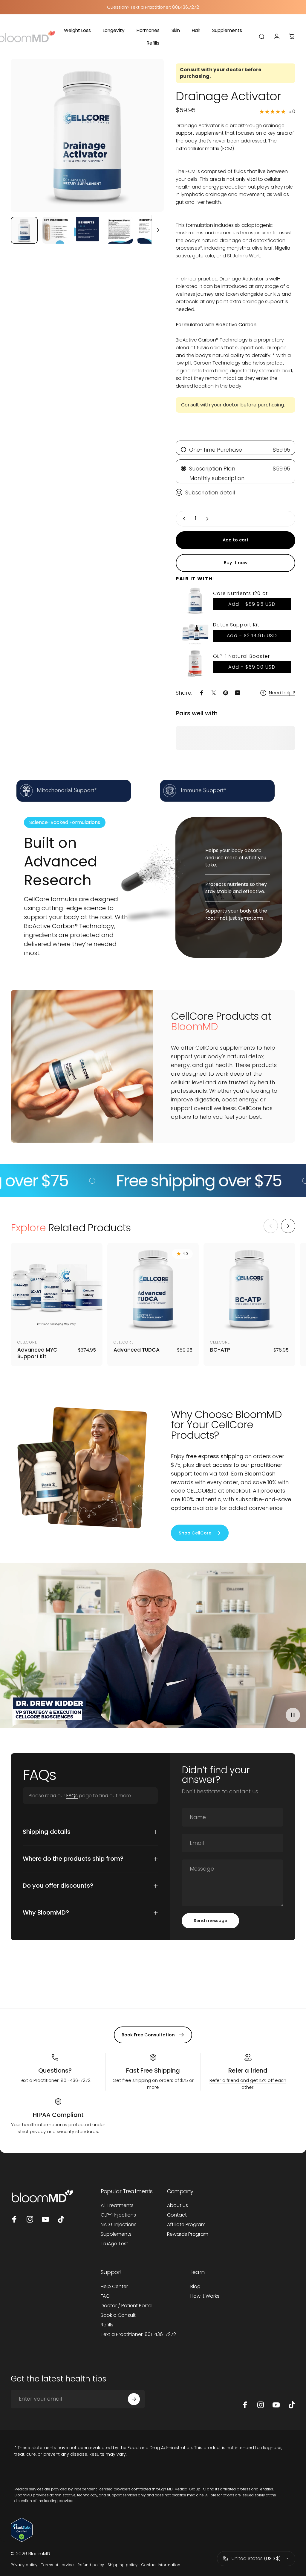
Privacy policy (24, 2565)
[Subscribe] (134, 2399)
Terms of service (57, 2565)
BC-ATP (220, 1350)
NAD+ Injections (119, 2225)
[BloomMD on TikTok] (61, 2219)
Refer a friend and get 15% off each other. (248, 2084)
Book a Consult (118, 2315)
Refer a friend (248, 2070)
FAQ (105, 2296)
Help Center (114, 2287)
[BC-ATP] (249, 1289)
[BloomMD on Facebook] (14, 2219)
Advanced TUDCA (137, 1350)
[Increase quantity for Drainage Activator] (209, 519)
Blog (195, 2287)
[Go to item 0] (24, 230)
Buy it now (236, 563)
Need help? (282, 693)
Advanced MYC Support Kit (37, 1353)
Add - (252, 604)
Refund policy (91, 2565)
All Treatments (117, 2205)
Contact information (161, 2565)
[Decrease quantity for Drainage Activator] (183, 519)
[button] (120, 2520)
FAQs (72, 1796)
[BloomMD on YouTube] (45, 2219)
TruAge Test (114, 2244)
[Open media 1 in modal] (87, 135)
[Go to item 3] (88, 230)
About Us (178, 2205)
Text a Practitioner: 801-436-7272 (138, 2334)
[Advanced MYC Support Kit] (57, 1289)
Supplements (116, 2234)
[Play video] (153, 1648)
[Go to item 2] (56, 230)
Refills (107, 2325)
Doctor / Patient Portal (127, 2306)
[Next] (149, 145)
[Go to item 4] (119, 230)
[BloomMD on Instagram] (30, 2219)
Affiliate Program (186, 2225)
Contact (177, 2215)
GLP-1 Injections (118, 2215)
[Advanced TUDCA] (153, 1289)
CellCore (27, 1342)
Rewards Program (188, 2234)
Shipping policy (123, 2565)
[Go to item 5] (151, 230)
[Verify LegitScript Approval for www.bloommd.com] (153, 2530)
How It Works (205, 2296)
